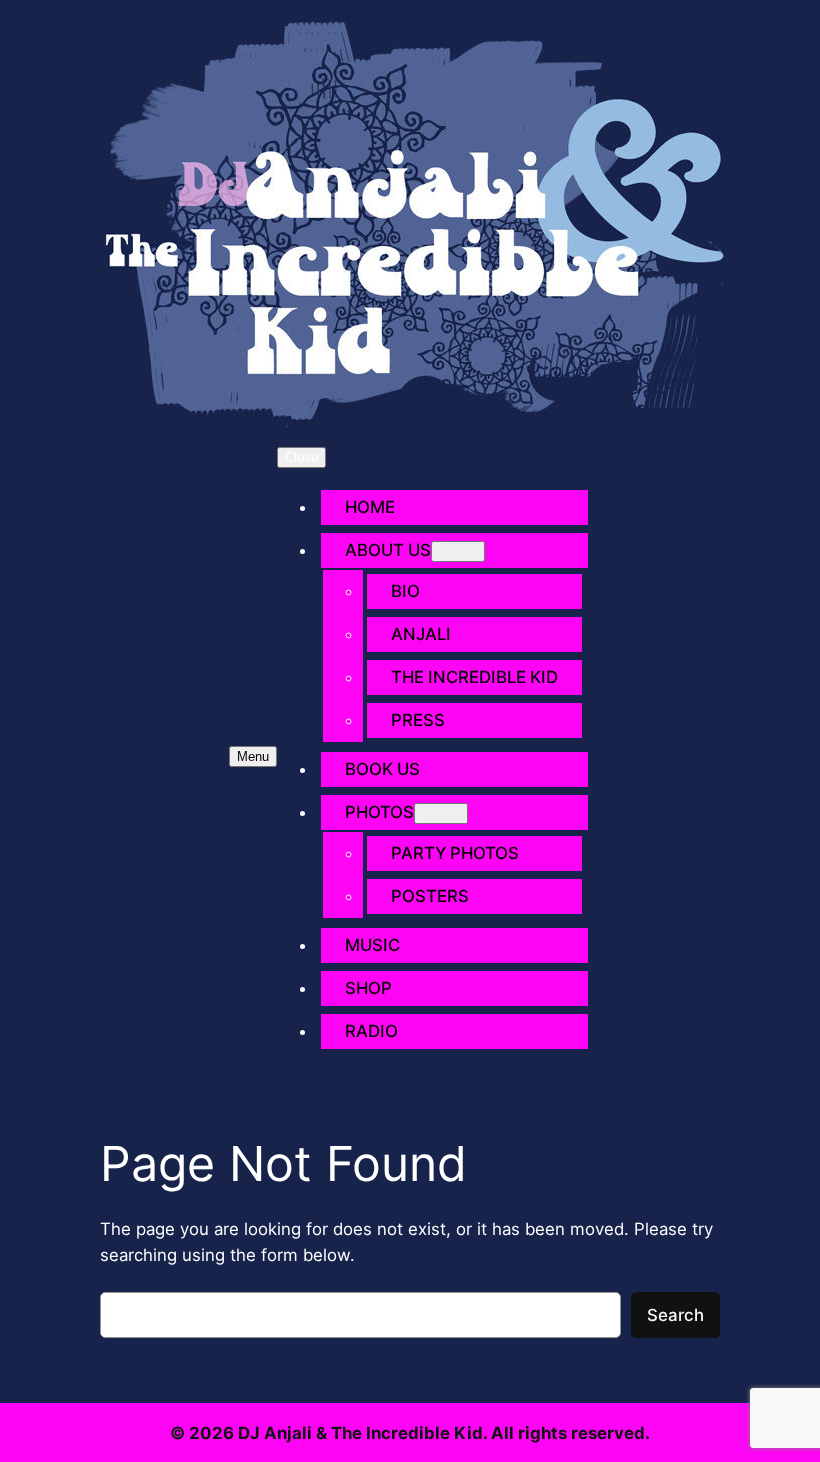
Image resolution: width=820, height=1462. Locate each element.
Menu (253, 756)
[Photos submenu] (441, 813)
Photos (379, 812)
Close (301, 457)
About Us (388, 550)
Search (675, 1315)
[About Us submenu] (458, 551)
